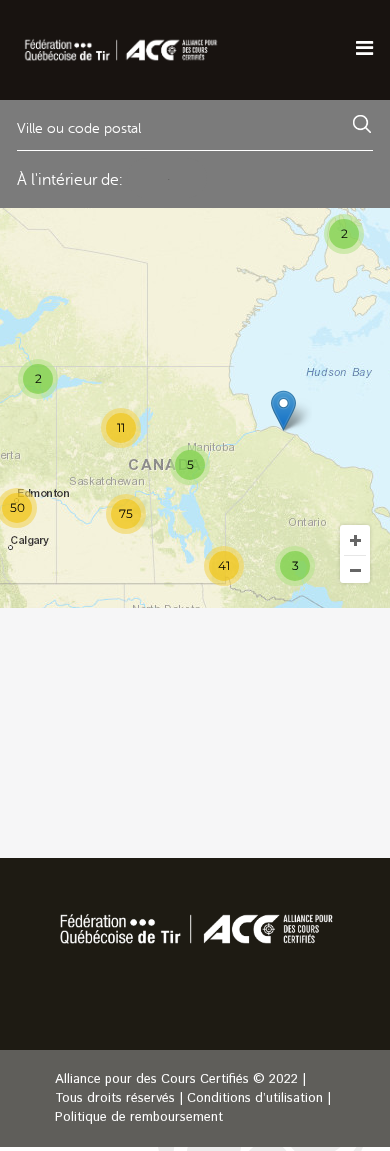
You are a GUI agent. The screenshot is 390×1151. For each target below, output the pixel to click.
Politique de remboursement (139, 1117)
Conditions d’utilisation (255, 1098)
